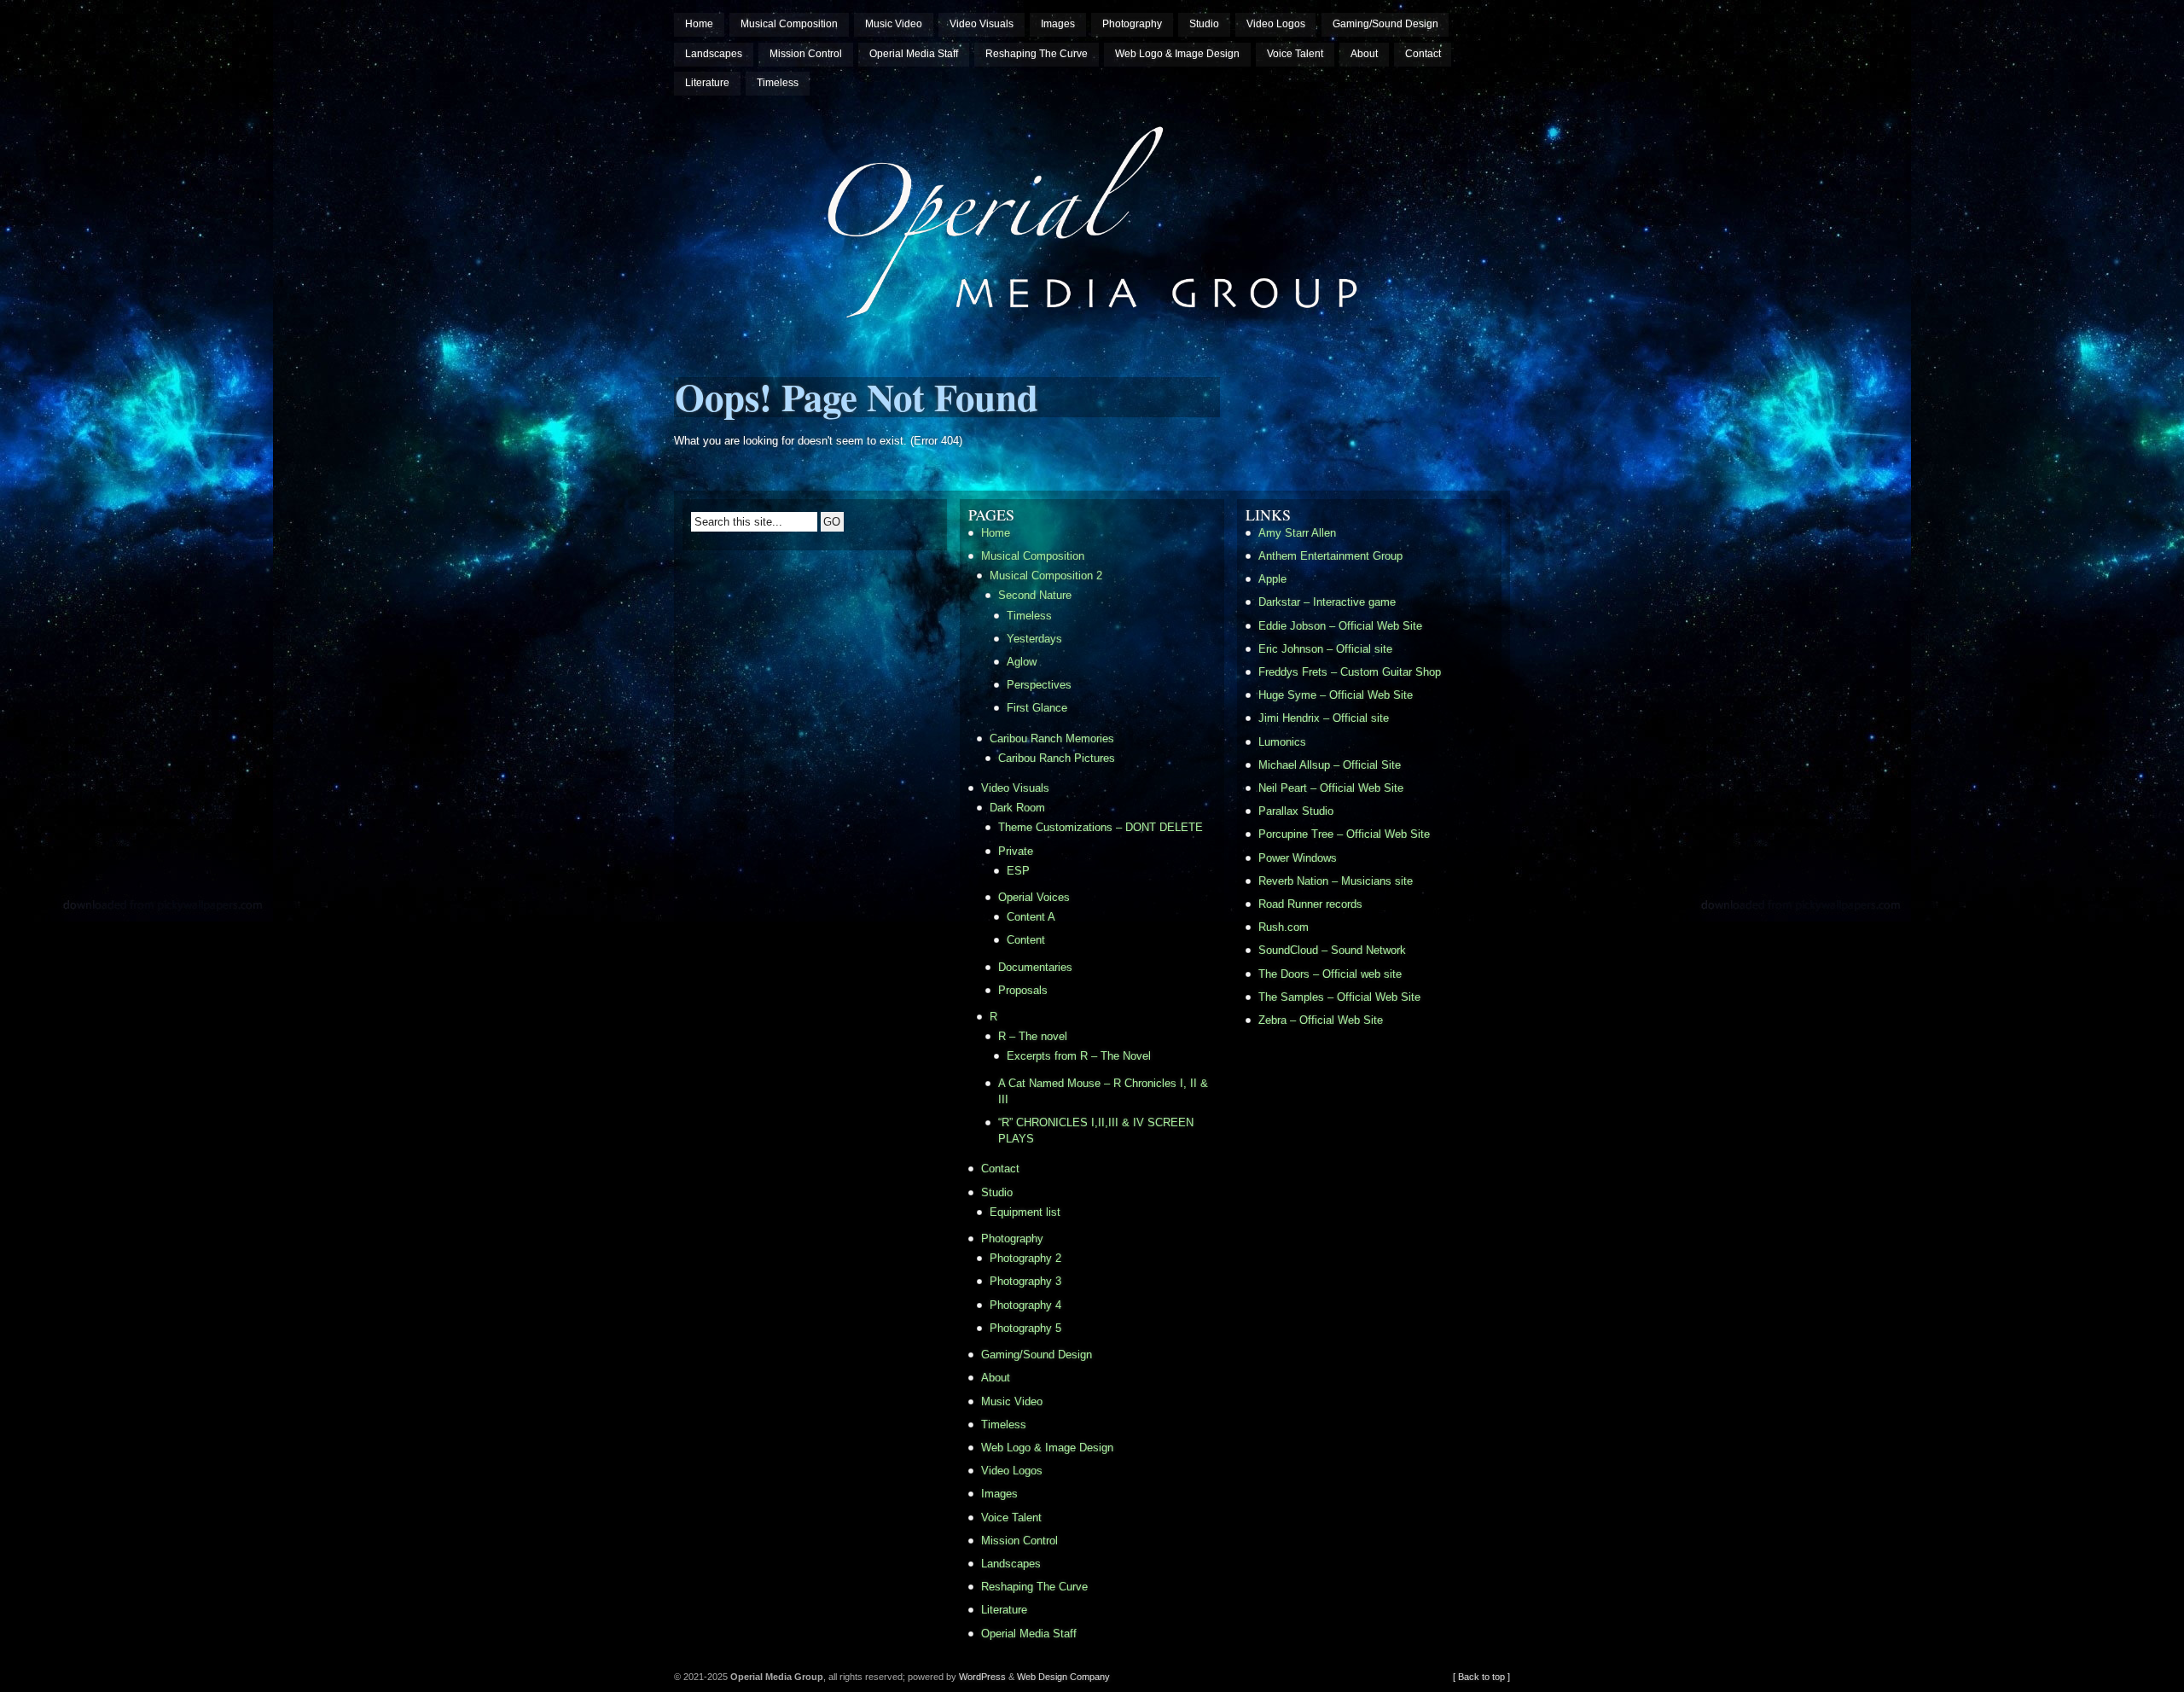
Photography (1132, 24)
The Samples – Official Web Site (1339, 997)
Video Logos (1276, 24)
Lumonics (1282, 742)
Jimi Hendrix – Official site (1324, 718)
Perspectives (1039, 685)
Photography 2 (1025, 1258)
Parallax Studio (1296, 811)
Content (1026, 940)
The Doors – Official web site (1330, 974)
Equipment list (1025, 1212)
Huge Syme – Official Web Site (1336, 695)
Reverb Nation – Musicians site (1336, 881)
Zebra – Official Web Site (1321, 1020)
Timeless (778, 83)
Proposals (1023, 990)
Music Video (894, 24)
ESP (1018, 871)
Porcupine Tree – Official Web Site (1344, 834)
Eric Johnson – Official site (1325, 649)
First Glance (1037, 708)
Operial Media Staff (914, 54)
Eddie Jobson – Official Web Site (1340, 626)
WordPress (982, 1677)
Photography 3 (1025, 1281)
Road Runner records (1310, 904)
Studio (1204, 24)
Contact (1423, 54)
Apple (1272, 579)
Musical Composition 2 (1046, 576)
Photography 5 (1025, 1328)
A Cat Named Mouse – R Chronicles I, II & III (1103, 1091)
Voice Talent (1295, 54)
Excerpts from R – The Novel (1079, 1056)
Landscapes (714, 54)
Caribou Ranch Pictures (1057, 758)
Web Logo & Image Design (1177, 54)
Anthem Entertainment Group (1330, 556)
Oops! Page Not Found (857, 396)
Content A (1031, 917)
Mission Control (806, 54)
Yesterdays (1034, 639)
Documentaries (1035, 967)
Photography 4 (1025, 1305)
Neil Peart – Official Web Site (1331, 788)
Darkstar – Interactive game (1327, 602)
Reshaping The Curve (1037, 54)
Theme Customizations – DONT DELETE (1101, 827)
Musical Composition (789, 24)
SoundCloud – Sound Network (1332, 950)
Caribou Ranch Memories (1052, 738)
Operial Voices (1034, 897)
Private (1016, 851)
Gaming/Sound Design (1385, 24)
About (1364, 54)
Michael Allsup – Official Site (1330, 765)
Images (1058, 24)
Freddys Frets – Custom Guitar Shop (1350, 672)
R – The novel (1033, 1036)
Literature (707, 83)
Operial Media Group (737, 108)
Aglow (1022, 662)
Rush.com (1284, 927)
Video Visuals (982, 24)
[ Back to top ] (1481, 1677)
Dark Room (1017, 808)
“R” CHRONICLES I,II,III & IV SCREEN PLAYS (1096, 1131)
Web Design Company (1063, 1677)
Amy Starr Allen (1297, 533)
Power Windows (1298, 858)
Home (699, 24)
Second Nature (1035, 595)
